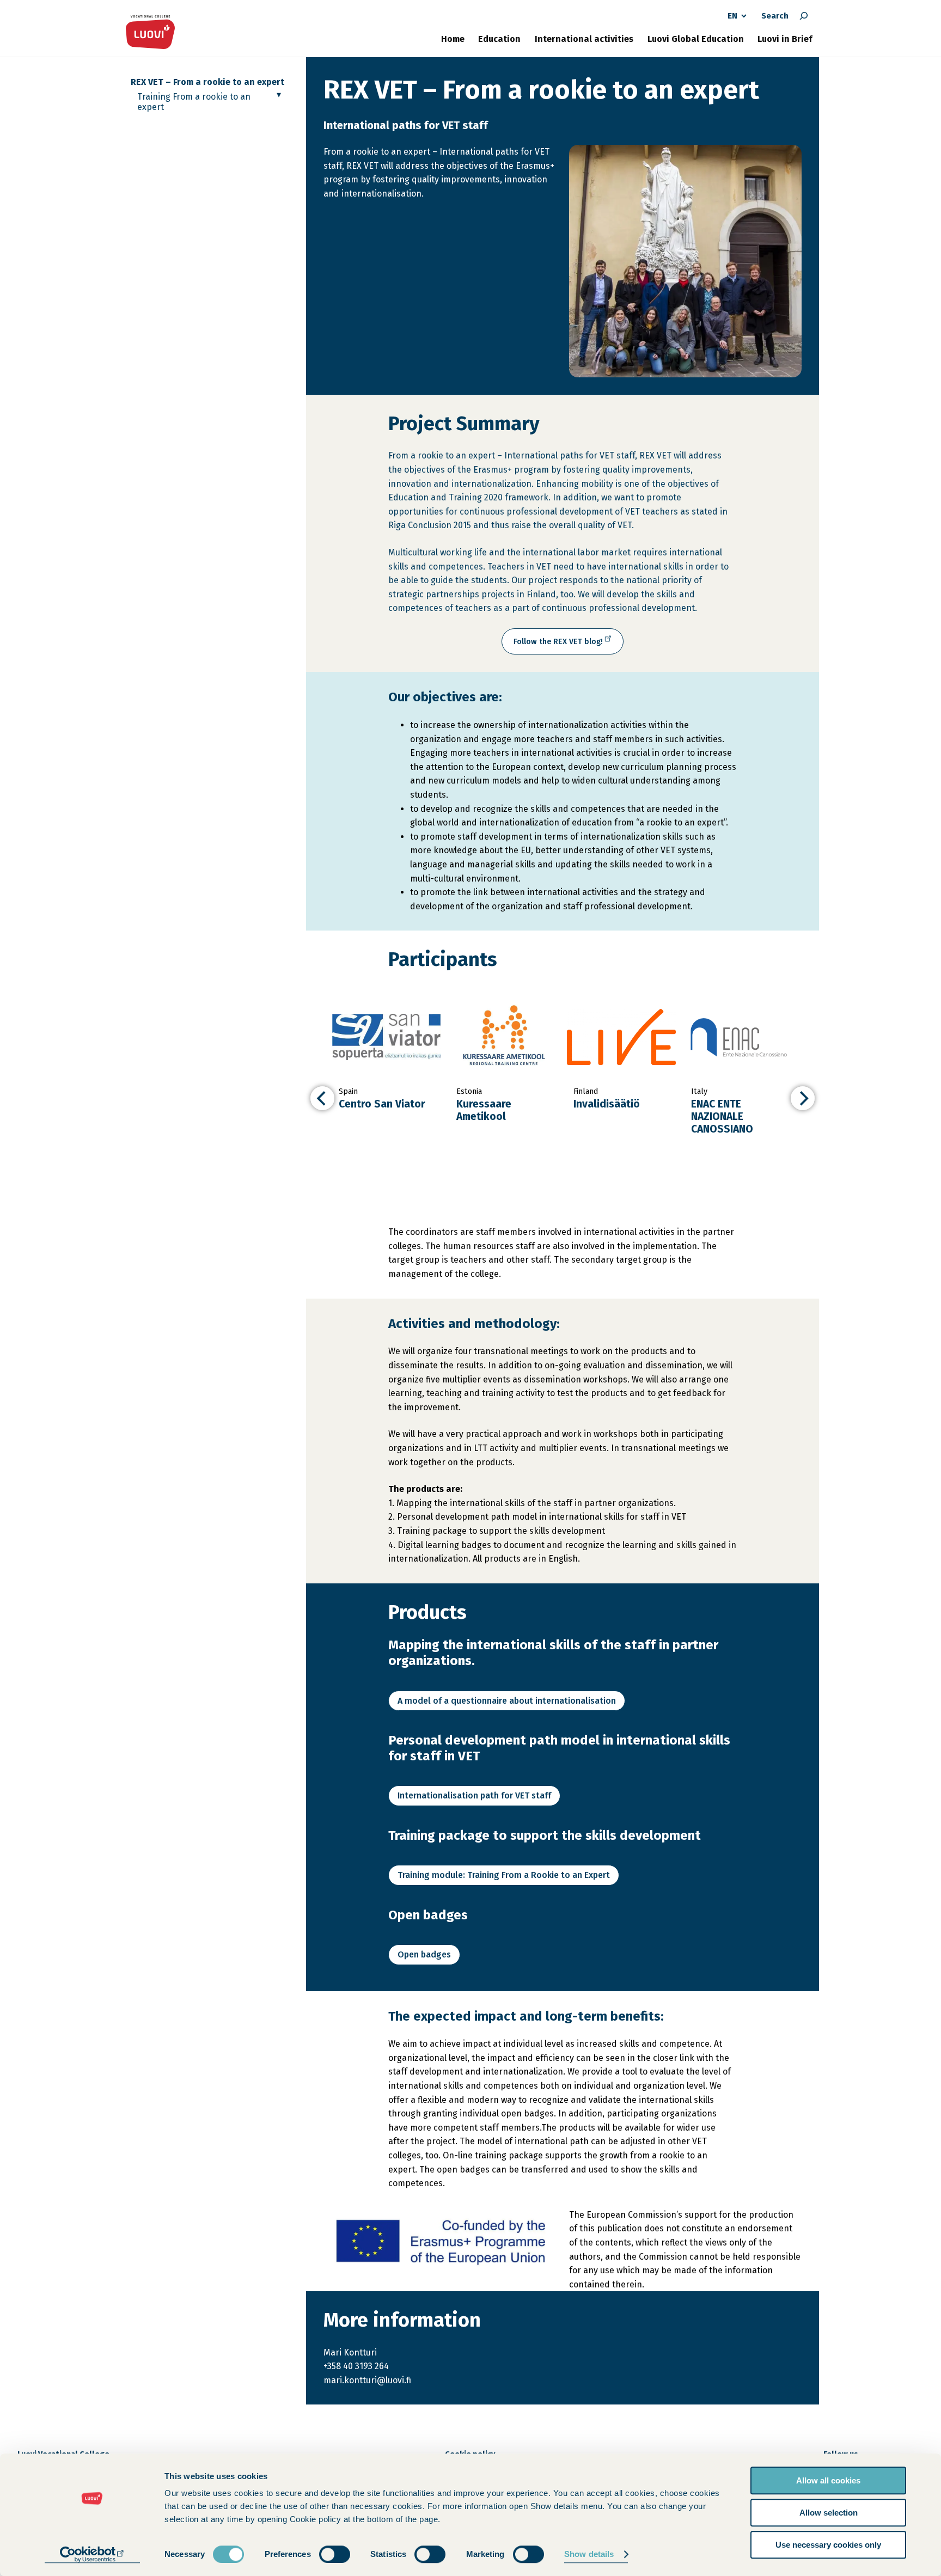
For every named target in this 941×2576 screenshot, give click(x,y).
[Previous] (322, 1098)
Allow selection (829, 2513)
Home (453, 39)
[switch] (335, 2554)
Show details (589, 2554)
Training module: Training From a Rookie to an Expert (504, 1875)
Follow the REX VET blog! (561, 645)
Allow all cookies (828, 2480)
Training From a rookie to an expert (194, 102)
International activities (584, 39)
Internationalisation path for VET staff (474, 1795)
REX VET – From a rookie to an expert (207, 82)
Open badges (424, 1954)
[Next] (803, 1098)
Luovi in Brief (785, 39)
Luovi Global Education (696, 39)
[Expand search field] (804, 16)
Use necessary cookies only (828, 2545)
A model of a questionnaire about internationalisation (507, 1701)
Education (499, 39)
